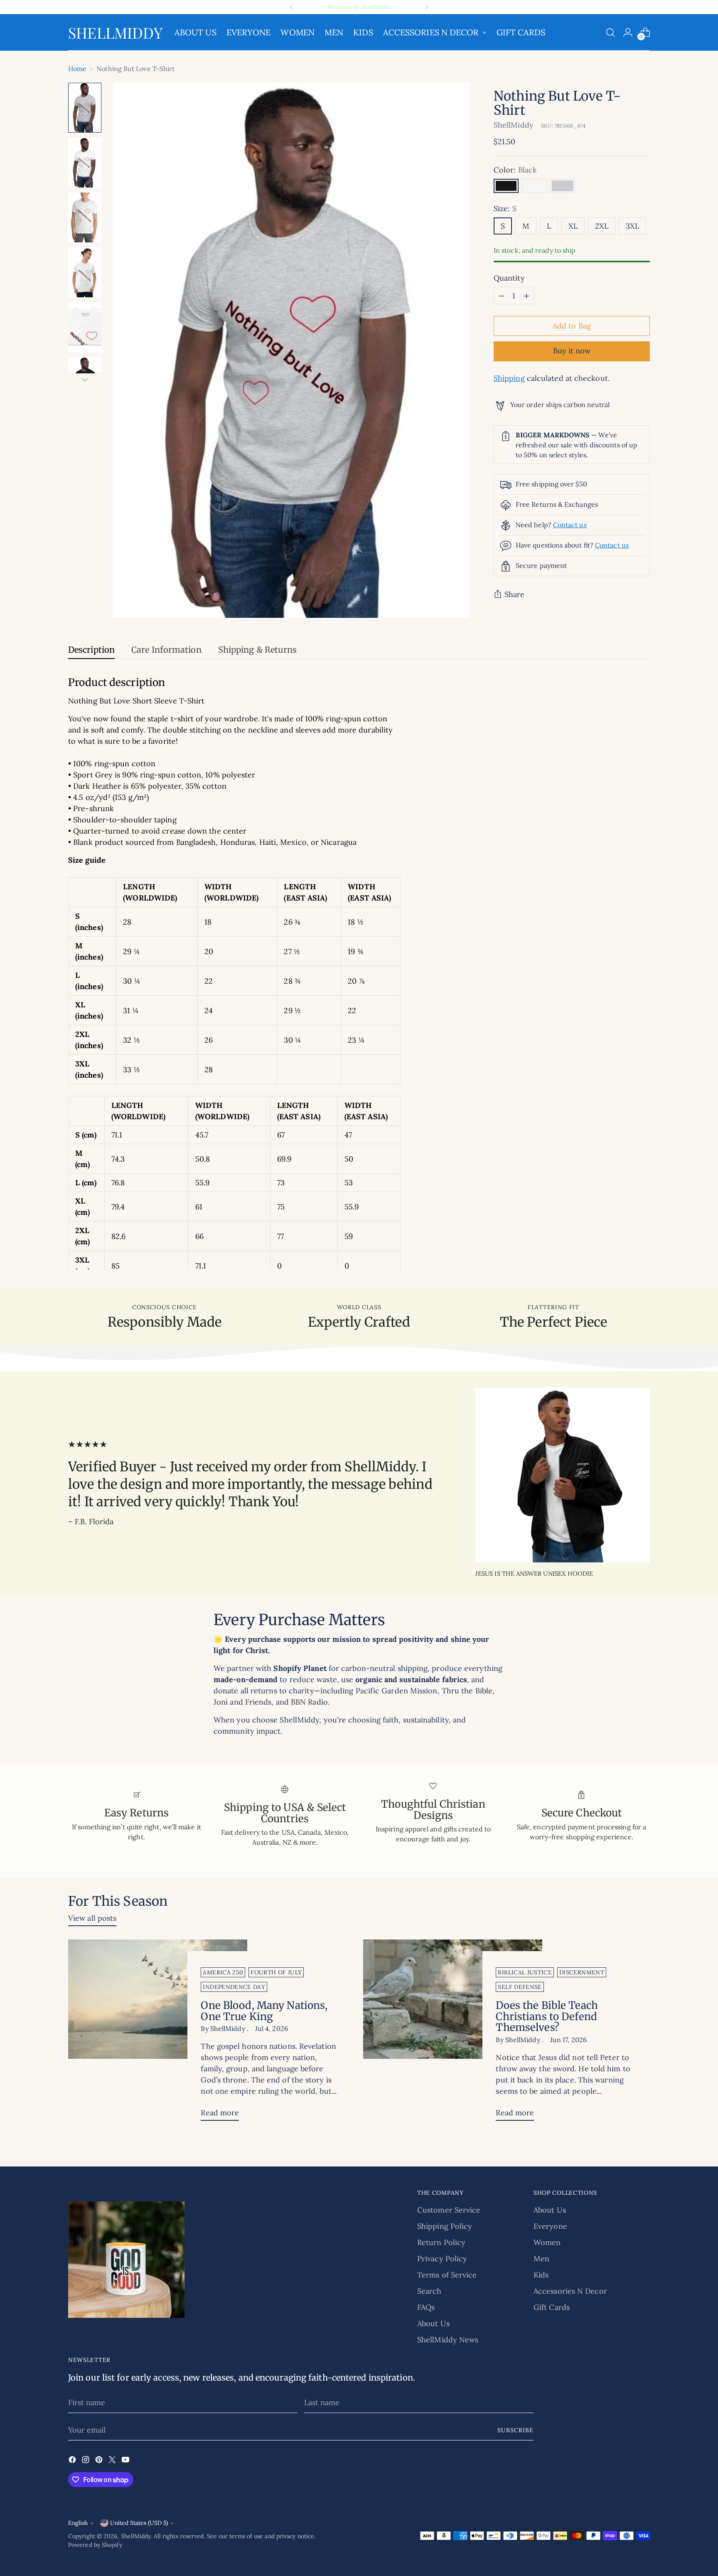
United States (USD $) (139, 2523)
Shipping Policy (445, 2226)
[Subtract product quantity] (502, 296)
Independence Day (234, 1987)
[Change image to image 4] (85, 272)
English (78, 2523)
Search (429, 2291)
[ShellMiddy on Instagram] (86, 2461)
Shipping (509, 379)
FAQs (426, 2307)
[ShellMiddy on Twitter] (113, 2461)
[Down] (85, 380)
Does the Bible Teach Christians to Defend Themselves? (547, 2017)
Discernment (582, 1972)
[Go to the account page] (628, 32)
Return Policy (441, 2242)
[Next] (427, 7)
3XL (632, 226)
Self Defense (520, 1987)
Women (547, 2242)
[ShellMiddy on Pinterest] (100, 2461)
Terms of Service (447, 2275)
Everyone (550, 2226)
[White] (534, 186)
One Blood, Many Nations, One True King (264, 2011)
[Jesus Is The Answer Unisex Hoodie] (563, 1475)
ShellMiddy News (448, 2340)
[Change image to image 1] (85, 108)
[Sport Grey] (563, 186)
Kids (541, 2275)
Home (77, 69)
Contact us (570, 525)
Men (541, 2259)
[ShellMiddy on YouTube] (126, 2461)
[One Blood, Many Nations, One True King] (158, 2033)
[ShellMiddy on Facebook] (73, 2461)
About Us (433, 2323)
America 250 (223, 1972)
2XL (602, 226)
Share (514, 595)
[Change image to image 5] (85, 327)
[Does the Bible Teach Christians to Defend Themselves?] (453, 2033)
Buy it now (572, 351)
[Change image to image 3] (85, 217)
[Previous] (291, 7)
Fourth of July (276, 1972)
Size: (505, 209)
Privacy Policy (442, 2259)
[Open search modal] (610, 32)
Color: (515, 170)
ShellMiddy (514, 125)
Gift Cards (552, 2307)
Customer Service (449, 2210)
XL (573, 226)
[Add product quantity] (526, 296)
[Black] (506, 186)
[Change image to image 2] (85, 163)
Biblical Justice (525, 1972)
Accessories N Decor (570, 2291)
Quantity (509, 278)
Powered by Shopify (95, 2545)
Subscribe (515, 2430)
